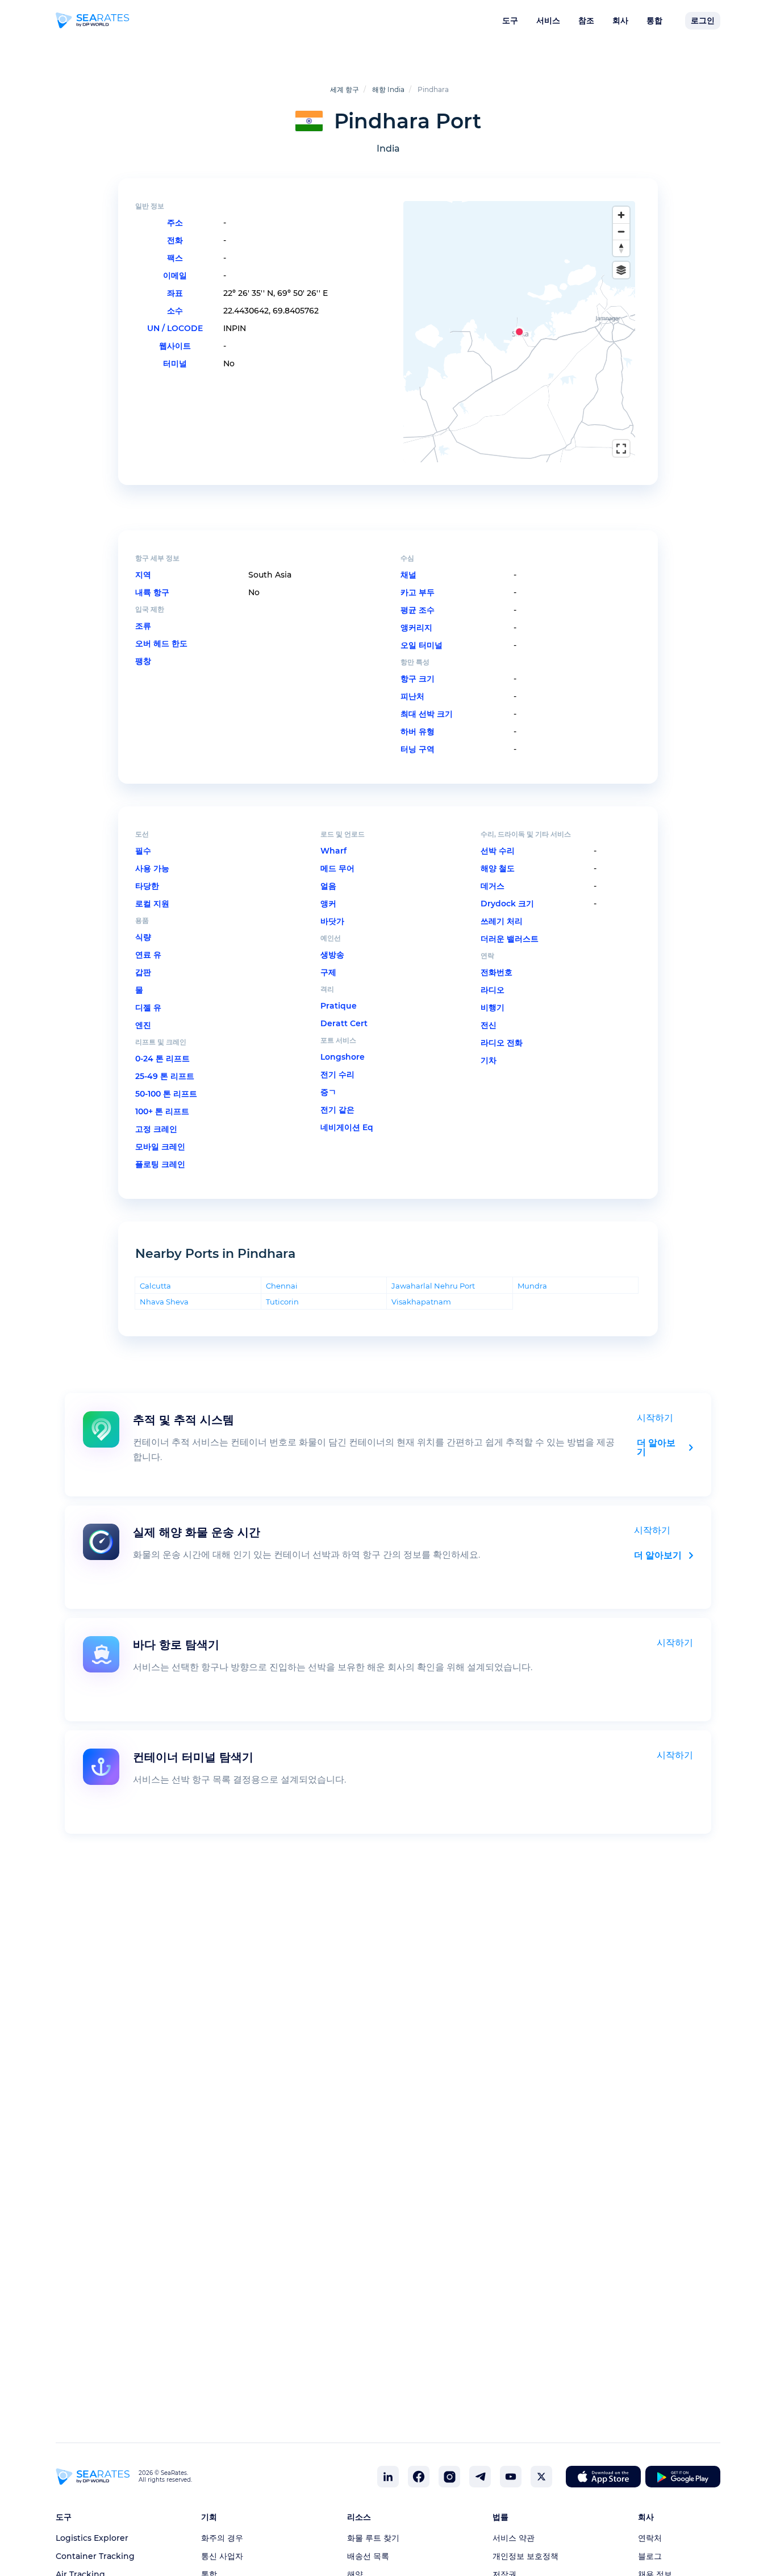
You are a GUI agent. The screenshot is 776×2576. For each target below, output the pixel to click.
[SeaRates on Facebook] (419, 2477)
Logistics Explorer (92, 2538)
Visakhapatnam (421, 1301)
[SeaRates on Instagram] (449, 2477)
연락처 (650, 2538)
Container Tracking (95, 2556)
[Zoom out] (621, 231)
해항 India (388, 89)
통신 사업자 (222, 2556)
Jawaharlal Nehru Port (433, 1285)
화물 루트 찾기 (373, 2538)
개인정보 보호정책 (525, 2556)
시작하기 (655, 1418)
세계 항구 (345, 89)
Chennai (282, 1285)
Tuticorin (282, 1301)
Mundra (532, 1285)
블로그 (650, 2556)
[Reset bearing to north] (621, 248)
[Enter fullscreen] (621, 448)
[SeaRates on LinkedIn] (388, 2477)
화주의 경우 (222, 2538)
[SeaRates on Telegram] (480, 2477)
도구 (510, 20)
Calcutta (155, 1285)
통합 (654, 20)
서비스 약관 (514, 2538)
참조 (586, 20)
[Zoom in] (621, 215)
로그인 (703, 20)
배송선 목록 (368, 2556)
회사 (620, 20)
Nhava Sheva (164, 1301)
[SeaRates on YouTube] (511, 2477)
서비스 (548, 20)
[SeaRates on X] (541, 2477)
